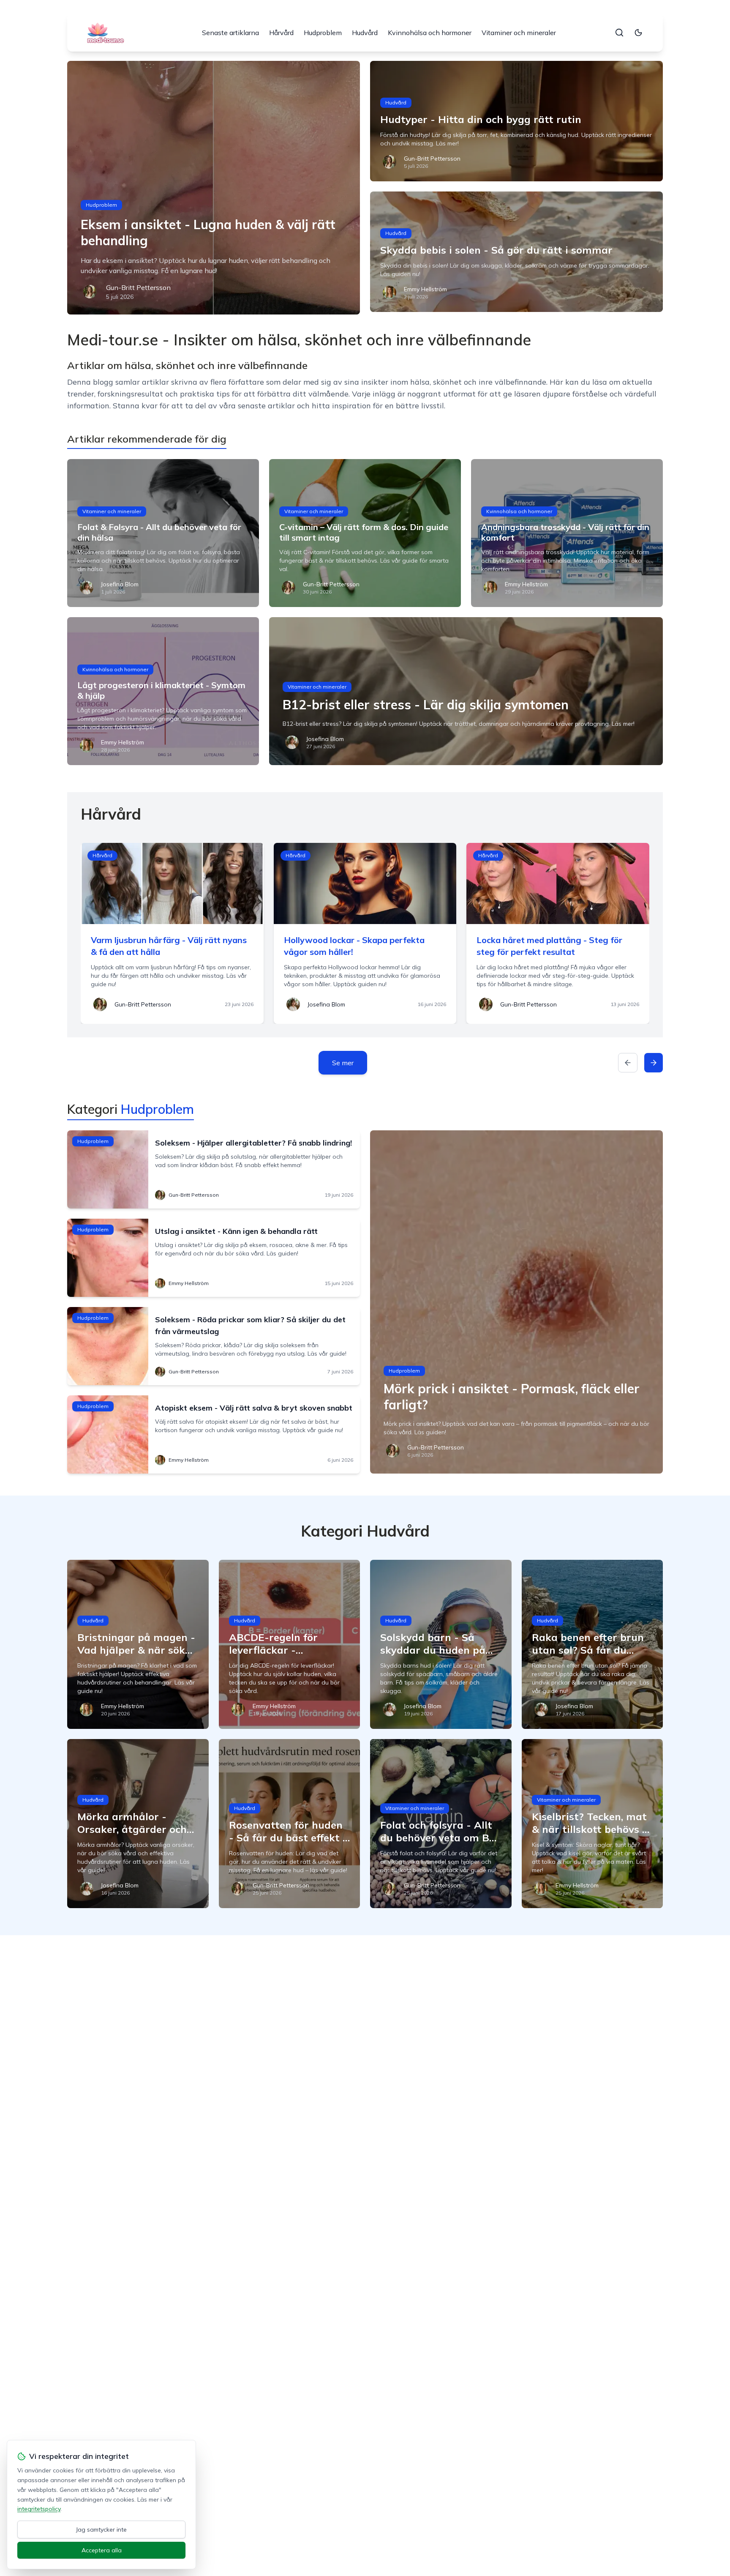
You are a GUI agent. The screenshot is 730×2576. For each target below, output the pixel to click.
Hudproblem (323, 33)
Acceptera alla (102, 2550)
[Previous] (628, 1063)
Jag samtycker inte (101, 2530)
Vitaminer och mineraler (519, 33)
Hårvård (281, 33)
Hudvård (365, 33)
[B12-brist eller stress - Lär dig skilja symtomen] (466, 691)
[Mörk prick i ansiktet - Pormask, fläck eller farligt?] (516, 1302)
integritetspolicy (39, 2509)
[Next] (654, 1063)
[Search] (619, 33)
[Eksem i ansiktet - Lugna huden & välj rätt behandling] (214, 188)
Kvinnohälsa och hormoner (430, 33)
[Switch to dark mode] (638, 33)
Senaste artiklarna (230, 33)
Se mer (343, 1063)
